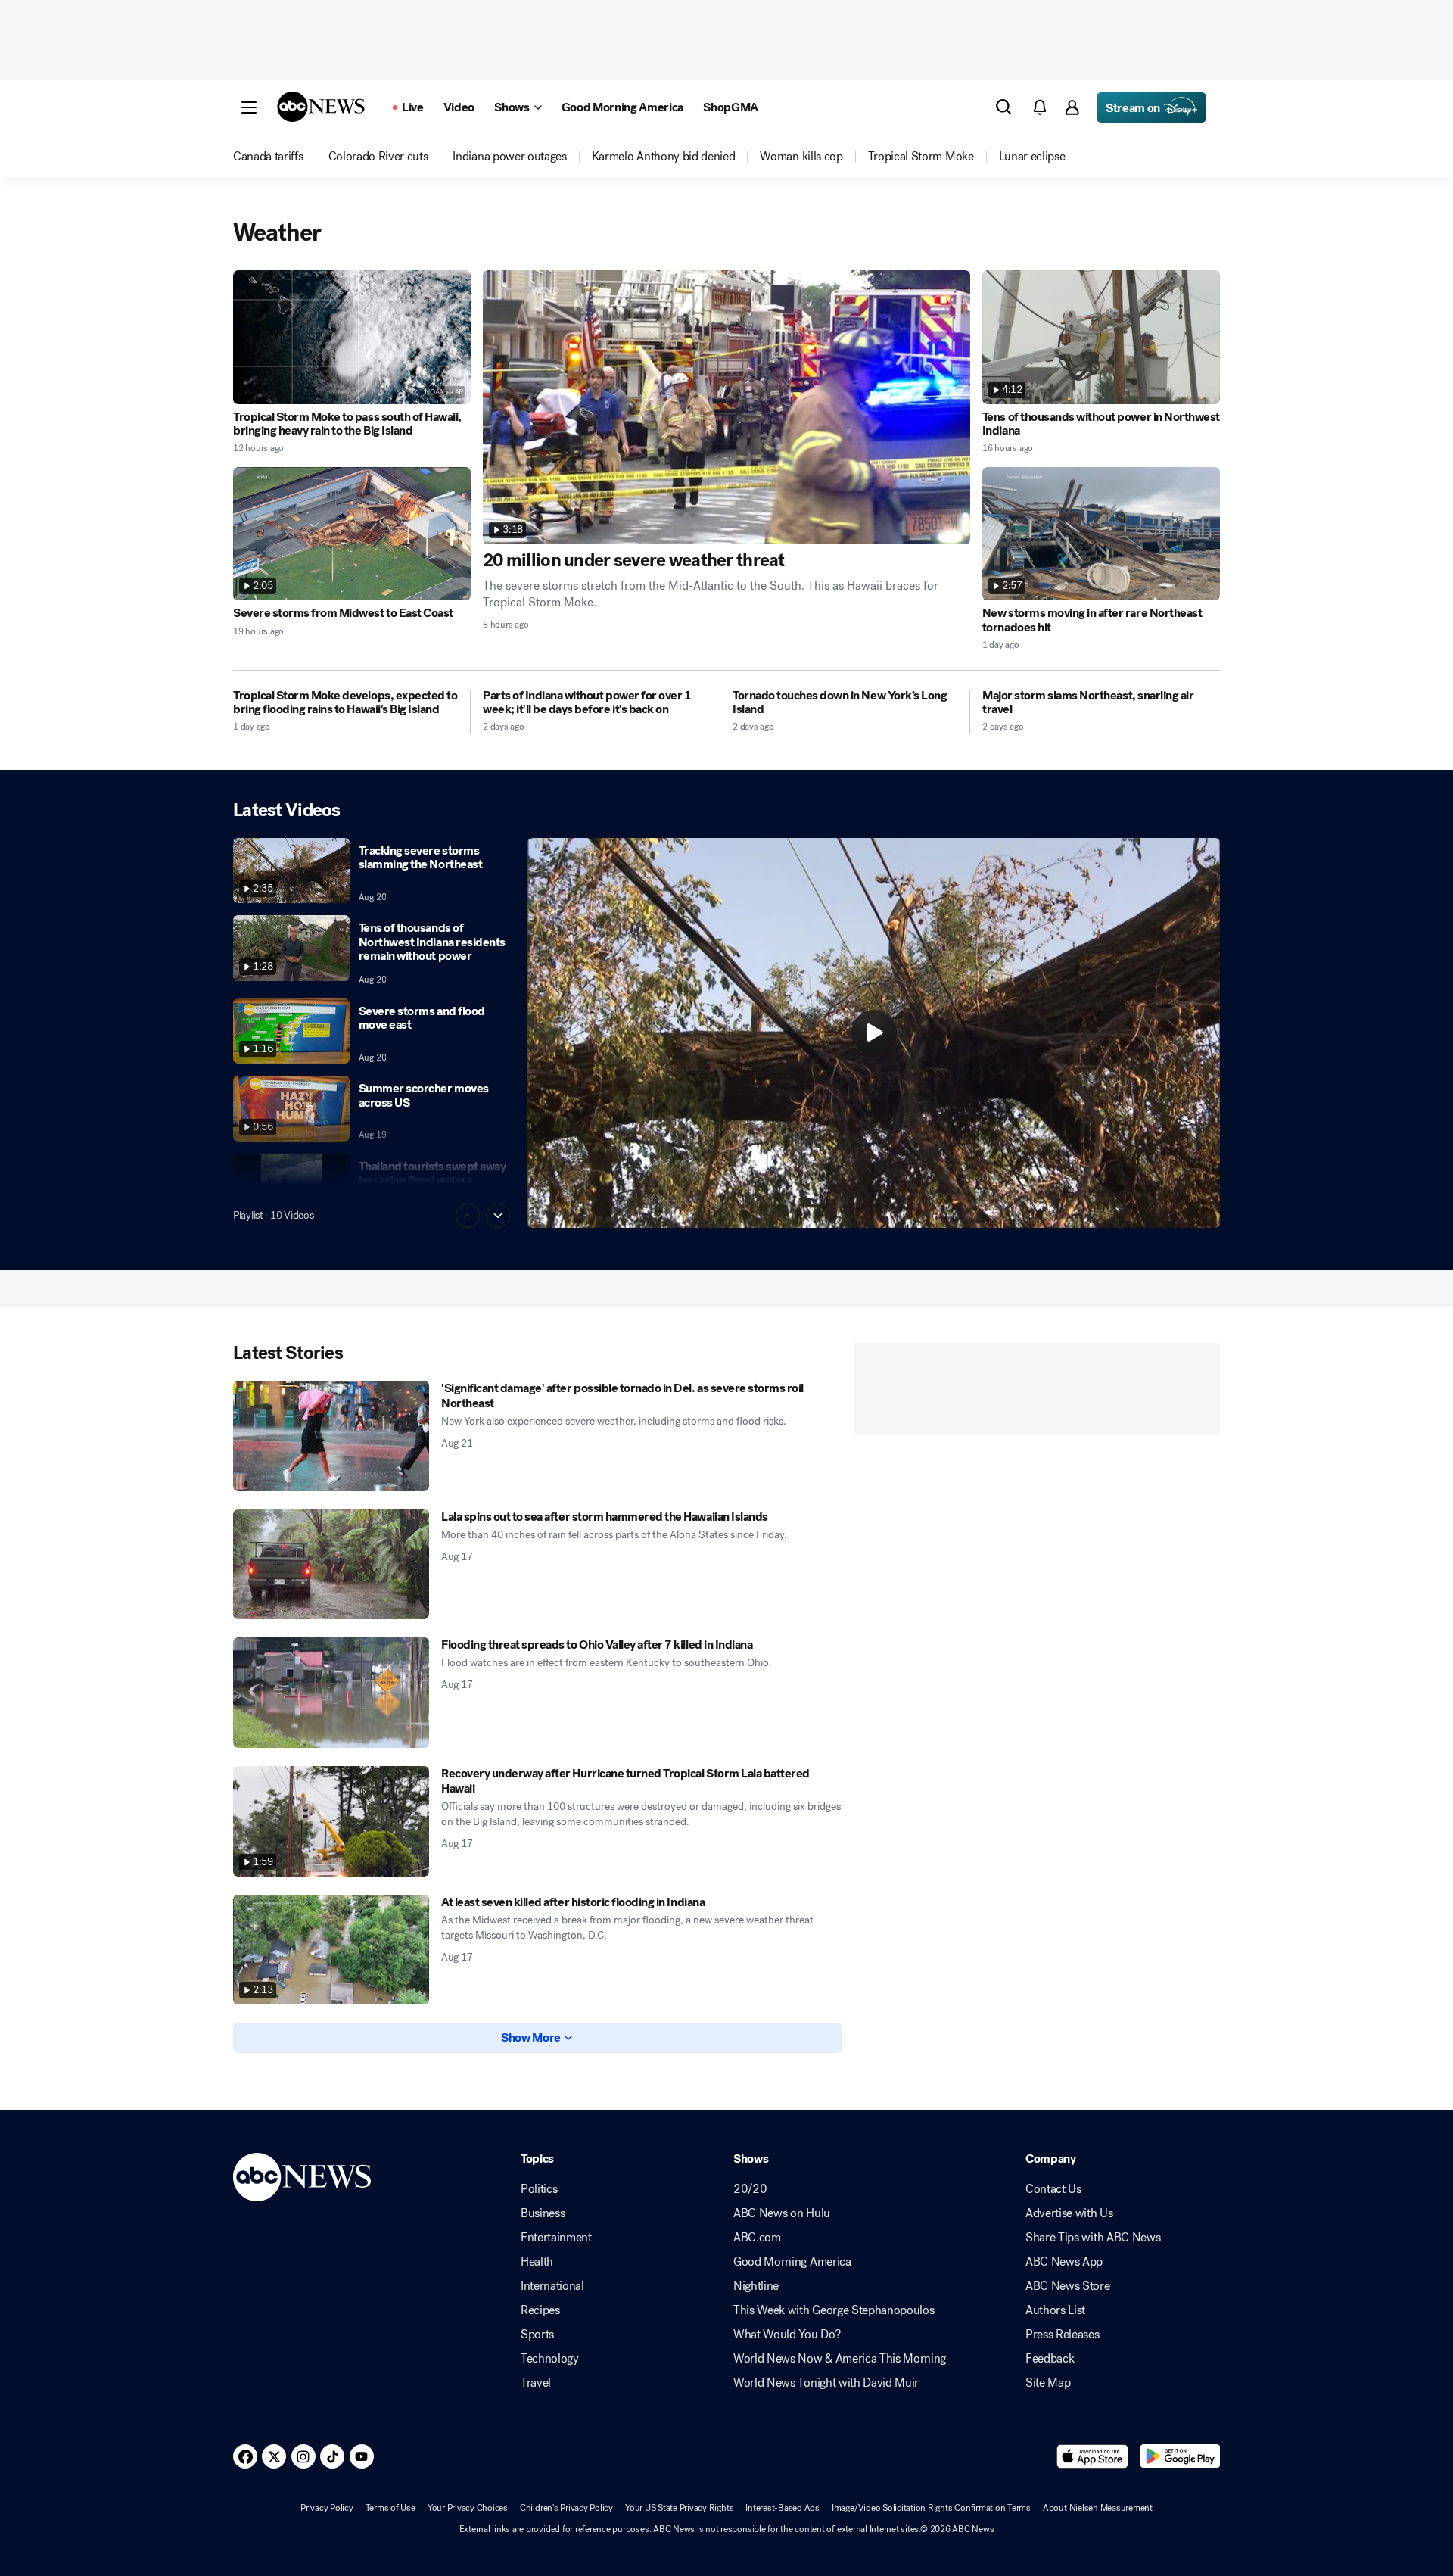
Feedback (1050, 2359)
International (552, 2286)
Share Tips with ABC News (1093, 2238)
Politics (539, 2189)
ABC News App (1064, 2262)
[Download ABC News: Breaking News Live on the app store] (1093, 2456)
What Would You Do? (787, 2335)
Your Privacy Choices (468, 2508)
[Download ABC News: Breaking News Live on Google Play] (1180, 2456)
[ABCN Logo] (321, 107)
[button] (249, 107)
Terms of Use (390, 2508)
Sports (537, 2335)
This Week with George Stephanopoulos (834, 2310)
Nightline (756, 2286)
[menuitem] (268, 157)
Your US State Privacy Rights (679, 2508)
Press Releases (1063, 2335)
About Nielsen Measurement (1098, 2508)
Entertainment (556, 2238)
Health (537, 2262)
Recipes (540, 2310)
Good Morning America (792, 2262)
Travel (536, 2383)
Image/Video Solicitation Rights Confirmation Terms (931, 2508)
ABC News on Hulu (782, 2213)
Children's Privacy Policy (566, 2508)
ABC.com (757, 2238)
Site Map (1048, 2383)
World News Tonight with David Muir (826, 2383)
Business (543, 2213)
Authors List (1055, 2310)
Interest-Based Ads (783, 2508)
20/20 (750, 2189)
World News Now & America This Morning (840, 2359)
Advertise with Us (1069, 2213)
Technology (550, 2359)
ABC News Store (1068, 2286)
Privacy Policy (327, 2508)
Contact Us (1053, 2189)
